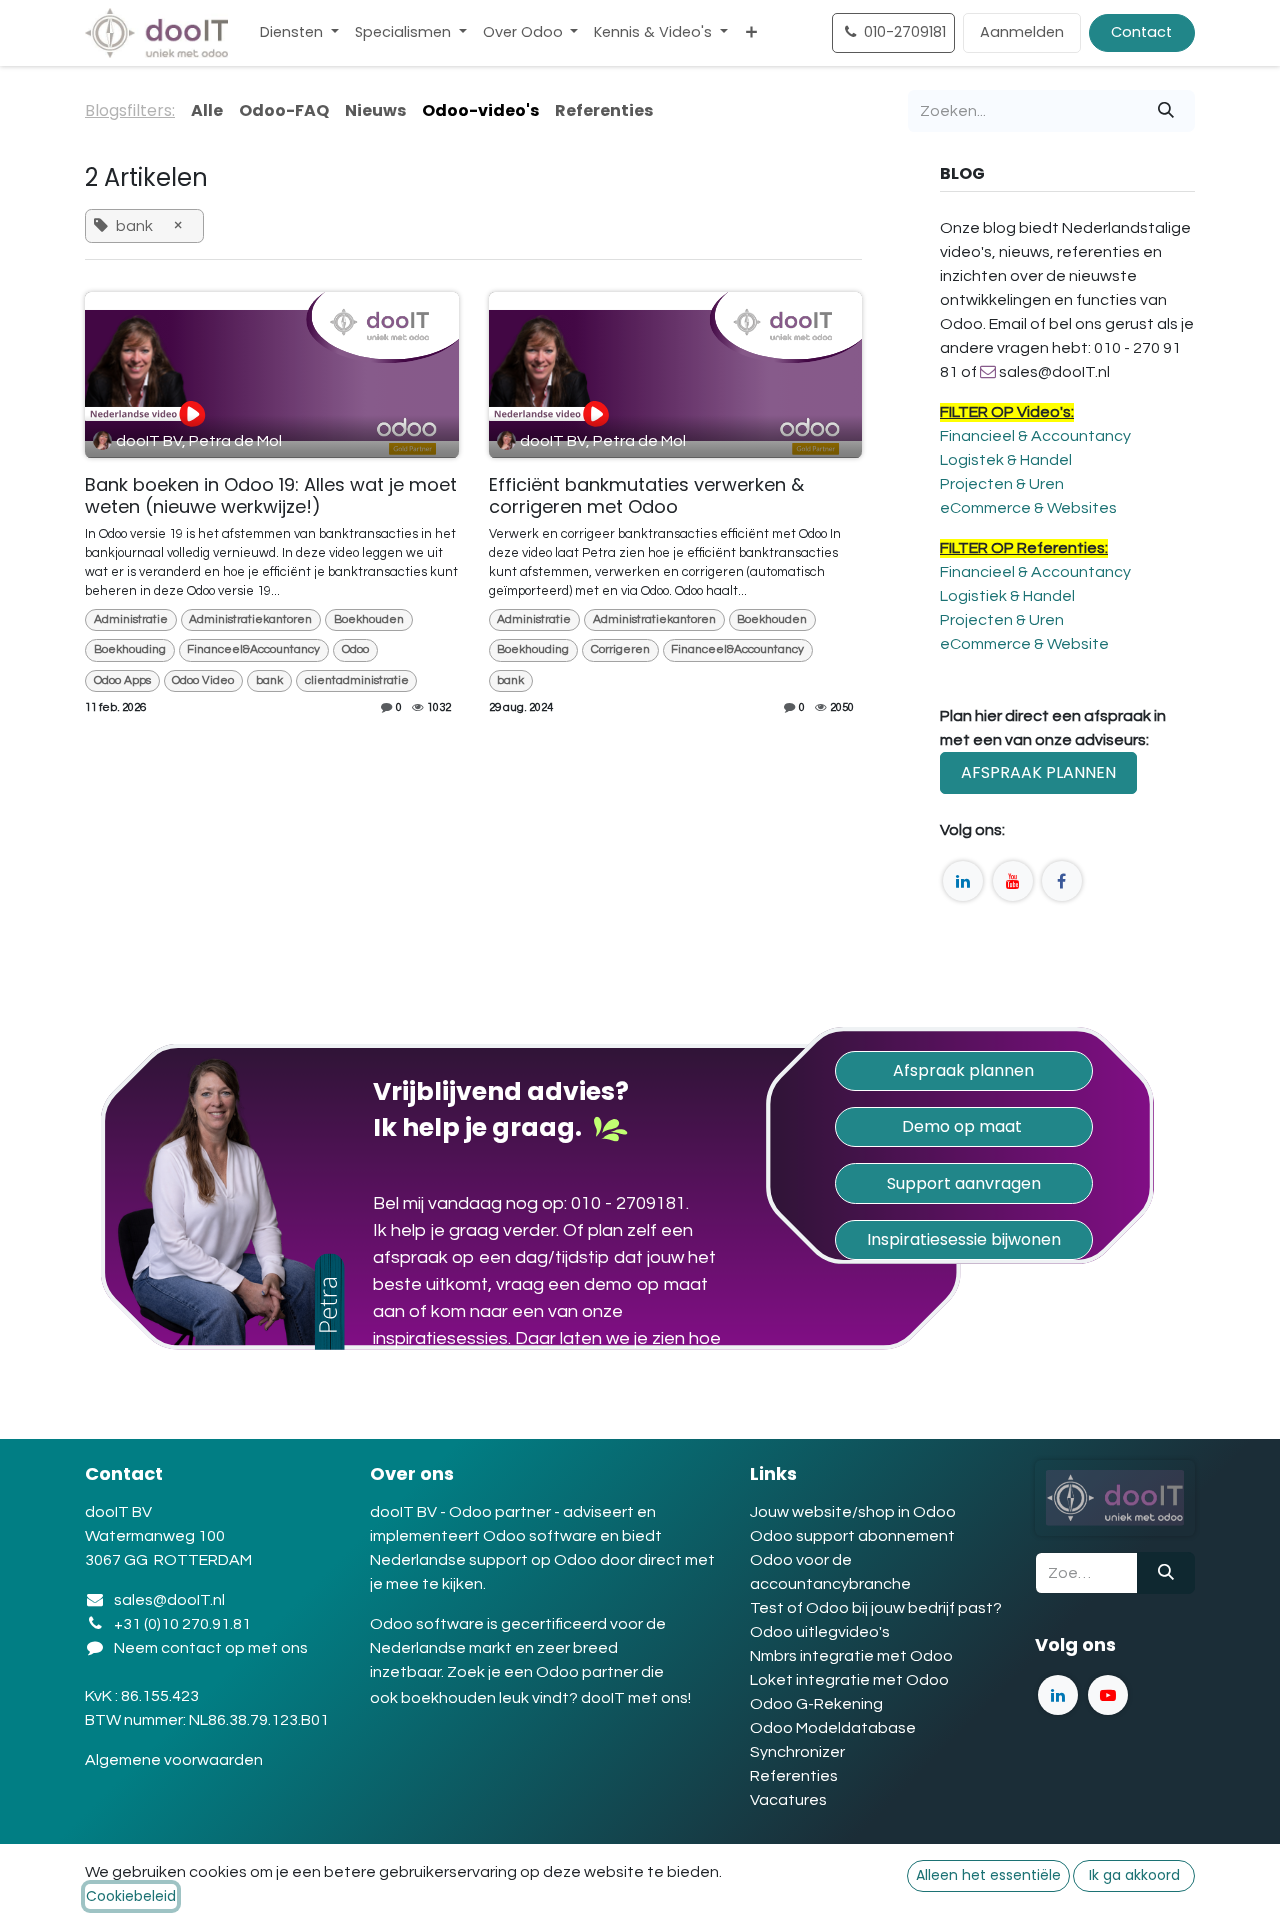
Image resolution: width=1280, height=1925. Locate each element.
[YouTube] (1013, 881)
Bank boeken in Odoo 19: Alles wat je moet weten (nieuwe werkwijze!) (271, 495)
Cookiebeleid (131, 1896)
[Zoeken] (1166, 111)
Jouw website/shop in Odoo (853, 1512)
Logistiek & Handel (1007, 596)
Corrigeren (620, 649)
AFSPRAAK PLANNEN (1038, 772)
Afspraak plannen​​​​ (963, 1070)
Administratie (131, 619)
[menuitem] (299, 33)
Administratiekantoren (250, 619)
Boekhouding (130, 649)
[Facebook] (1062, 881)
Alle (207, 110)
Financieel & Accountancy (1035, 436)
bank (269, 680)
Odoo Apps (122, 680)
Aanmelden (1022, 32)
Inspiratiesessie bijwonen (964, 1239)
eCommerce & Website (1024, 644)
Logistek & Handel (1006, 460)
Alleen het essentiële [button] (988, 1875)
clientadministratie (357, 680)
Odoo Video (203, 680)
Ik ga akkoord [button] (1134, 1875)
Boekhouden (369, 619)
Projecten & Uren (1002, 484)
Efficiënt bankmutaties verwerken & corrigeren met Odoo (646, 495)
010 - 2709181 (628, 1203)
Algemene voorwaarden (175, 1760)
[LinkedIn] (963, 881)
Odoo (355, 649)
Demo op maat (964, 1126)
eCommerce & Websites (1028, 508)
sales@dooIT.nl (169, 1600)
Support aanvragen (964, 1183)
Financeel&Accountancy (253, 649)
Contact (1141, 32)
